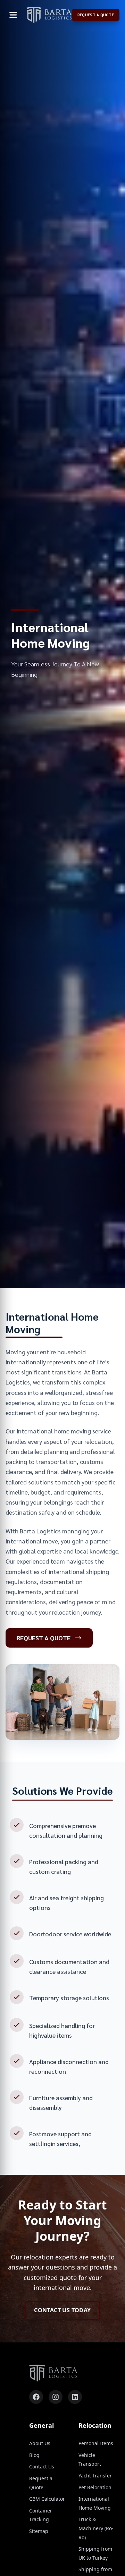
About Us (40, 2443)
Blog (34, 2455)
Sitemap (39, 2531)
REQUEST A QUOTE (96, 15)
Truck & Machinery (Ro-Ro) (96, 2528)
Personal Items (96, 2443)
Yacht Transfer (95, 2476)
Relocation (95, 2425)
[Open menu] (13, 15)
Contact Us (42, 2466)
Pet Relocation (95, 2487)
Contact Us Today (62, 2310)
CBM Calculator (47, 2499)
